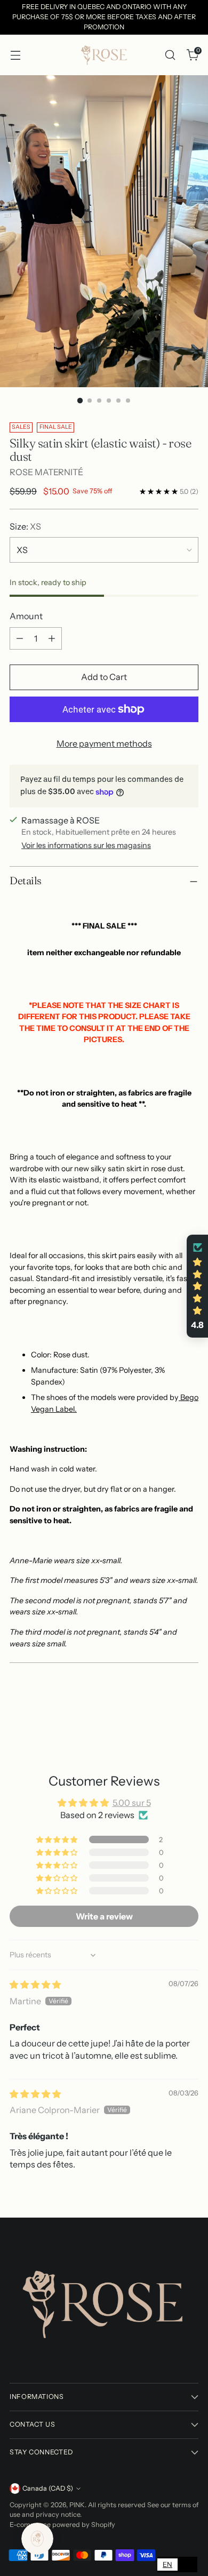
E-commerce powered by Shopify (62, 2525)
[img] (35, 1985)
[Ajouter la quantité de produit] (52, 638)
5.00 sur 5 (132, 1803)
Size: (25, 526)
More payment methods (104, 743)
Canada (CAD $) (48, 2488)
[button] (58, 1839)
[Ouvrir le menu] (15, 55)
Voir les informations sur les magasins (86, 845)
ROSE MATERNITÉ (46, 472)
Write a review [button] (104, 1916)
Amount (26, 616)
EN (167, 2564)
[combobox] (167, 2565)
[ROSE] (104, 55)
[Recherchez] (170, 55)
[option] (187, 2565)
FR (187, 2564)
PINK (77, 2505)
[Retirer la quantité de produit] (20, 638)
